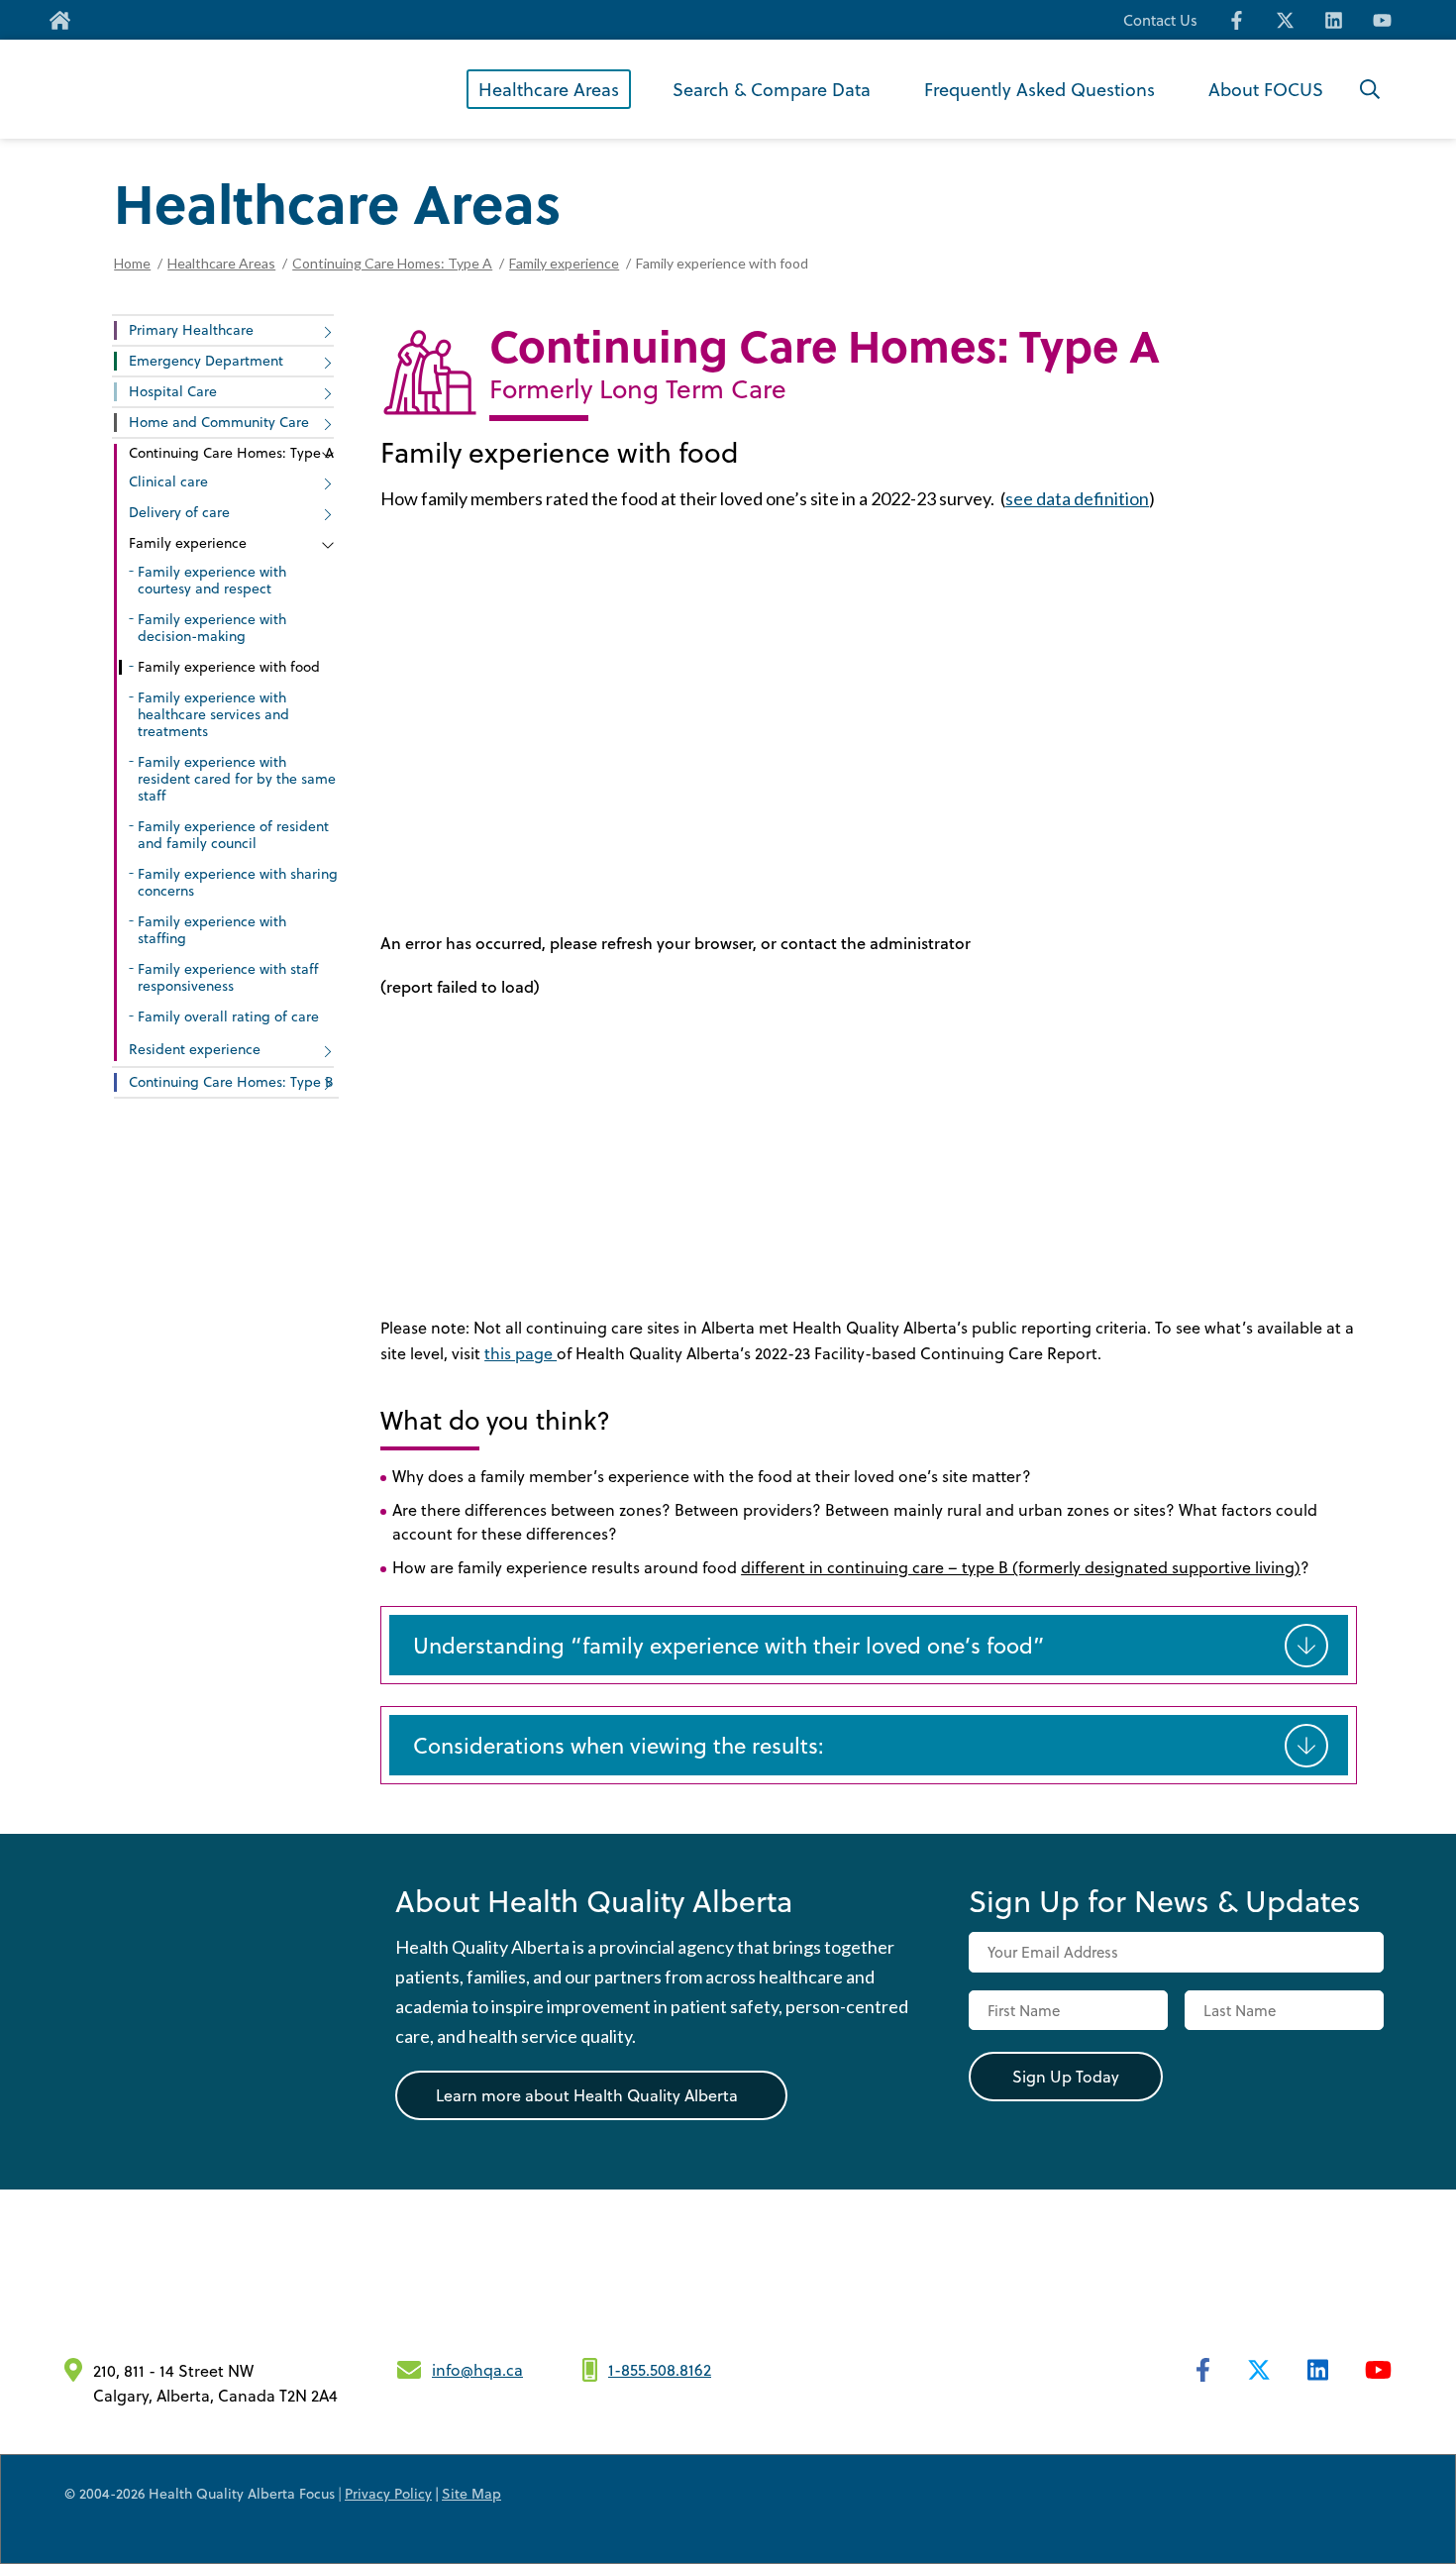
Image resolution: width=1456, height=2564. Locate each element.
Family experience (564, 263)
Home (132, 263)
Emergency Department (206, 360)
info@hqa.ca (477, 2369)
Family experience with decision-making (212, 627)
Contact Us (1160, 20)
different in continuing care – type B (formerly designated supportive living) (1021, 1567)
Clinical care (168, 481)
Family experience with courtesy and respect (212, 580)
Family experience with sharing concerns (238, 882)
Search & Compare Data (772, 89)
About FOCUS (1266, 89)
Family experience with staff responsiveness (228, 977)
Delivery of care (179, 512)
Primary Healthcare (191, 329)
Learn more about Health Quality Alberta (587, 2095)
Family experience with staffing (212, 929)
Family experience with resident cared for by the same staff (237, 778)
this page (520, 1353)
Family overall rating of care (228, 1016)
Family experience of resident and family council (233, 834)
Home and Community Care (219, 422)
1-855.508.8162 (660, 2369)
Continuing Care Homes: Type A (392, 263)
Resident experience (195, 1049)
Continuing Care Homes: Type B (231, 1081)
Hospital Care (173, 391)
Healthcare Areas (549, 89)
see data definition (1077, 498)
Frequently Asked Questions (1040, 89)
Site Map (471, 2493)
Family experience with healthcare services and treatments (213, 714)
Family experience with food (229, 666)
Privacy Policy (388, 2493)
